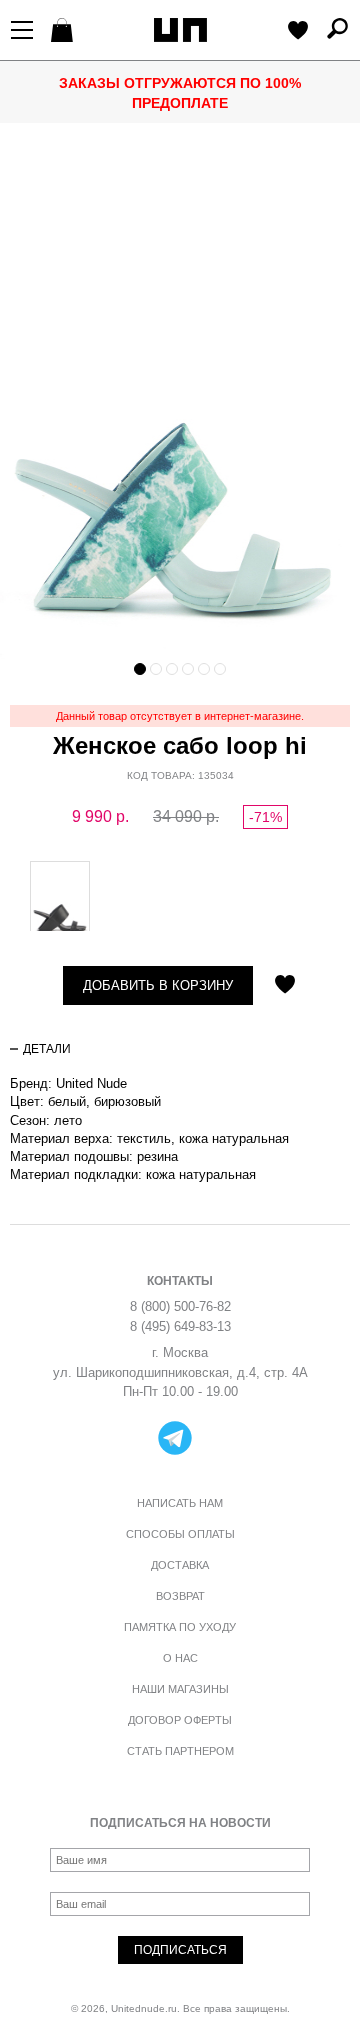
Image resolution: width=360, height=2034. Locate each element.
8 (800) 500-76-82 (180, 1306)
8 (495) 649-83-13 (180, 1326)
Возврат (180, 1596)
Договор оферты (180, 1720)
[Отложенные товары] (298, 32)
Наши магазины (180, 1689)
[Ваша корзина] (64, 32)
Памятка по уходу (180, 1627)
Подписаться (180, 1950)
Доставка (180, 1565)
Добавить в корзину (158, 985)
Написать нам (180, 1503)
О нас (180, 1658)
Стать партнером (180, 1751)
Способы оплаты (180, 1534)
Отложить (285, 986)
